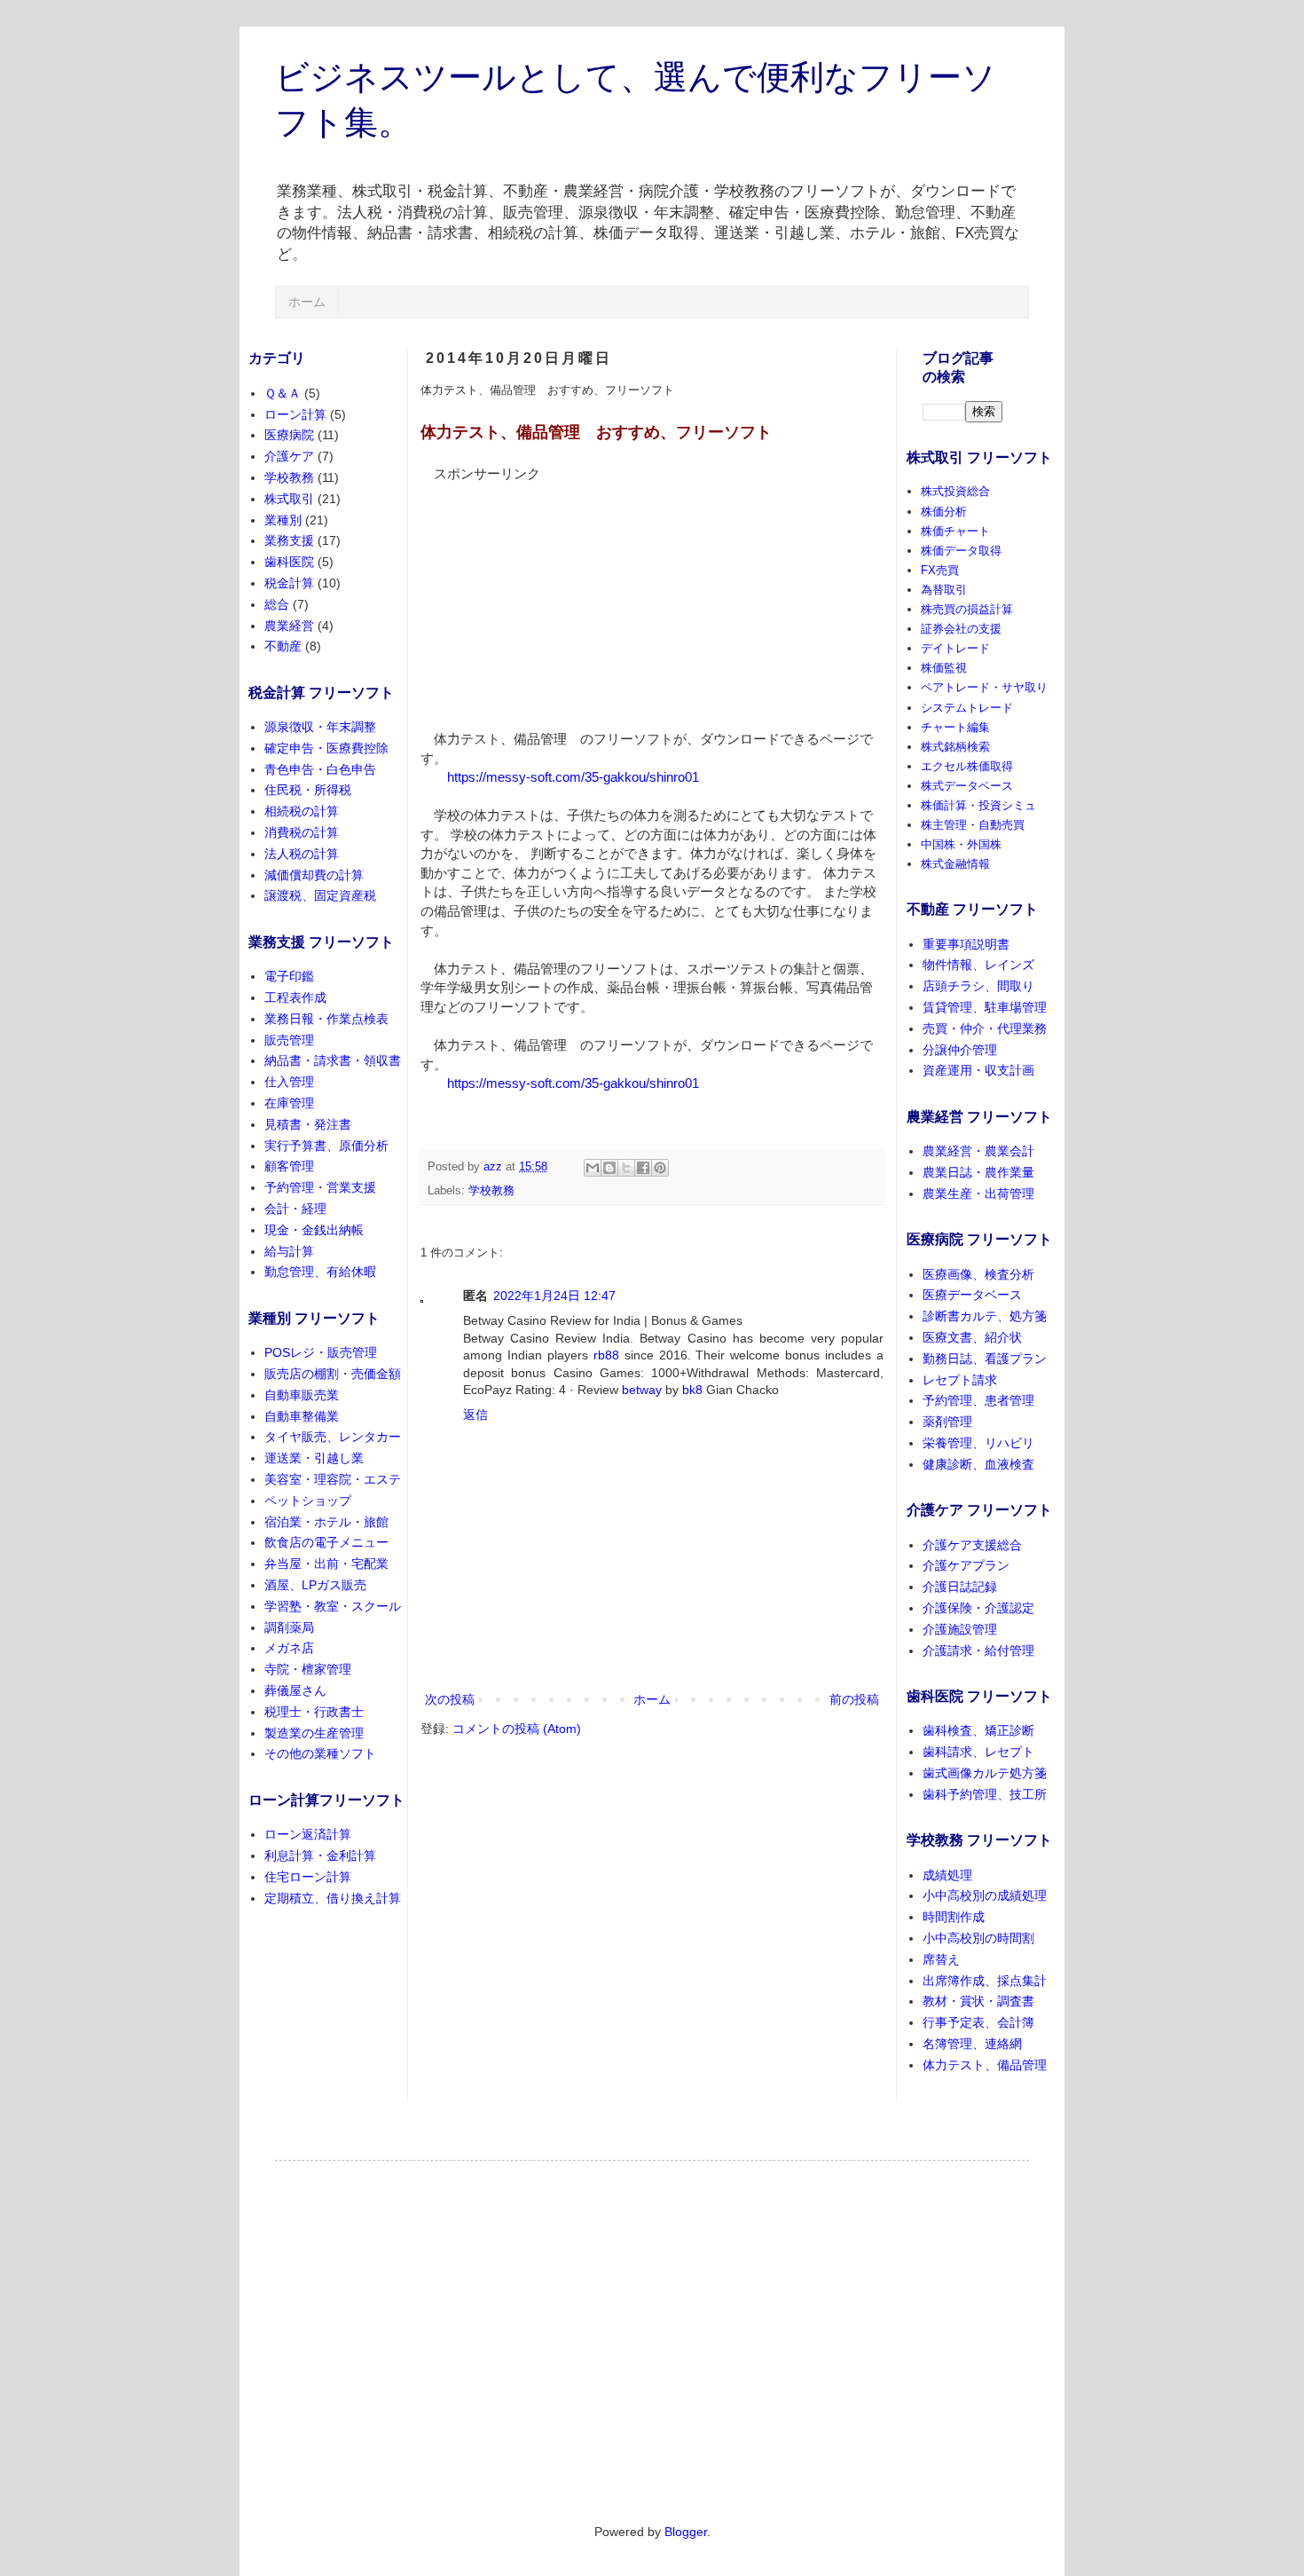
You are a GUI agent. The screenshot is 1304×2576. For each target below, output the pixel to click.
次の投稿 (450, 1699)
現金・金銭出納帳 (314, 1230)
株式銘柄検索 (955, 747)
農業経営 (289, 626)
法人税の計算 (302, 854)
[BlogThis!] (609, 1168)
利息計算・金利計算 (320, 1855)
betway (642, 1390)
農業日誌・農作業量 (978, 1172)
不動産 (283, 646)
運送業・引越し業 (314, 1458)
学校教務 (491, 1191)
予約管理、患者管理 (978, 1400)
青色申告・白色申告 (320, 769)
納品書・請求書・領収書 (333, 1060)
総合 (277, 604)
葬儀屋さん (295, 1690)
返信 (475, 1414)
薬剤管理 (947, 1422)
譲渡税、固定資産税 (320, 895)
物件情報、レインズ (978, 965)
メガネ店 (289, 1648)
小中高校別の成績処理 (985, 1895)
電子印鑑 (289, 976)
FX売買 (940, 570)
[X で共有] (626, 1168)
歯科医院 (289, 562)
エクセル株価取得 (967, 766)
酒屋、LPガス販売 (315, 1585)
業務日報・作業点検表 (326, 1019)
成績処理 (947, 1875)
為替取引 (944, 590)
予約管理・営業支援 (320, 1187)
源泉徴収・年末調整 (320, 727)
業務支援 (289, 540)
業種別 (283, 520)
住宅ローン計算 (308, 1877)
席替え (941, 1959)
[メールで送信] (593, 1168)
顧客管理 (289, 1166)
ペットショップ (308, 1501)
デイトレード (955, 648)
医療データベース (972, 1295)
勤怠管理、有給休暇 (320, 1272)
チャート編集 (955, 727)
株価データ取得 (961, 551)
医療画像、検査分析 (978, 1274)
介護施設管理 (960, 1629)
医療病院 (289, 435)
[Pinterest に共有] (660, 1168)
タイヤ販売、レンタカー (333, 1437)
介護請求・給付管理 (978, 1650)
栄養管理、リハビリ (978, 1443)
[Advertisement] (554, 595)
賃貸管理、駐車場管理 (985, 1007)
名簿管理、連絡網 (972, 2044)
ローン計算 (295, 414)
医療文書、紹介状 (972, 1337)
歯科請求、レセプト (978, 1752)
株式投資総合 (955, 491)
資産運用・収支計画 (978, 1070)
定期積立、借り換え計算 (333, 1898)
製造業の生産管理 (314, 1733)
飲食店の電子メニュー (326, 1542)
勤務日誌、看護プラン (985, 1359)
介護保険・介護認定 (978, 1608)
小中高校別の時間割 (978, 1938)
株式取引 (289, 499)
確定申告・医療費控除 (326, 748)
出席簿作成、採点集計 (985, 1981)
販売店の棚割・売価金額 (333, 1374)
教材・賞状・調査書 (978, 2001)
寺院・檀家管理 (308, 1669)
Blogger (686, 2532)
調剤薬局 (289, 1627)
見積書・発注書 (308, 1124)
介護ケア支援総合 (972, 1545)
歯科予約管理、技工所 (985, 1794)
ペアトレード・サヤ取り (984, 687)
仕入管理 (289, 1082)
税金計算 (289, 583)
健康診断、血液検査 (978, 1464)
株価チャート (955, 531)
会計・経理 (295, 1209)
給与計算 (289, 1251)
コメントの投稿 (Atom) (517, 1729)
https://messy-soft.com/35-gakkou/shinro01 (573, 777)
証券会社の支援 (961, 629)
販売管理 (289, 1040)
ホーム (307, 302)
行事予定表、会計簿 (978, 2022)
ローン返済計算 (308, 1834)
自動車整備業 (302, 1416)
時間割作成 (954, 1917)
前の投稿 (854, 1699)
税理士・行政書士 (314, 1712)
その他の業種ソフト (320, 1753)
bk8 (692, 1390)
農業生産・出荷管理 (978, 1193)
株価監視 (944, 668)
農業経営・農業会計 (978, 1151)
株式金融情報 (955, 864)
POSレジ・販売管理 (321, 1352)
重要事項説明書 (966, 944)
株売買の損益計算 (967, 609)
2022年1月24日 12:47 (554, 1296)
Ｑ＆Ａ (283, 393)
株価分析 (944, 512)
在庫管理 (289, 1103)
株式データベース (967, 786)
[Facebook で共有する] (643, 1168)
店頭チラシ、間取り (978, 986)
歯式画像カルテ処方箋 (985, 1773)
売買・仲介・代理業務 (985, 1028)
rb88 (606, 1355)
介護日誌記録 (960, 1587)
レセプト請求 (960, 1380)
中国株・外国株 (961, 844)
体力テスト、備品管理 (985, 2065)
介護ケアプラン (966, 1565)
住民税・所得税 (308, 790)
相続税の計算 (302, 811)
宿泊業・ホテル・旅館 (326, 1522)
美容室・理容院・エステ (333, 1479)
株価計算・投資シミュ (978, 805)
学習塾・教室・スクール (333, 1606)
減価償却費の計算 (314, 875)
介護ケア (289, 456)
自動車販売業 (302, 1395)
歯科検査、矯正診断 (978, 1730)
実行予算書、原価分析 (326, 1146)
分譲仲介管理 (960, 1050)
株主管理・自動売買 (973, 825)
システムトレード (967, 708)
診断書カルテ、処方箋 (985, 1316)
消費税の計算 (302, 832)
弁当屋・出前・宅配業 (326, 1564)
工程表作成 (295, 997)
